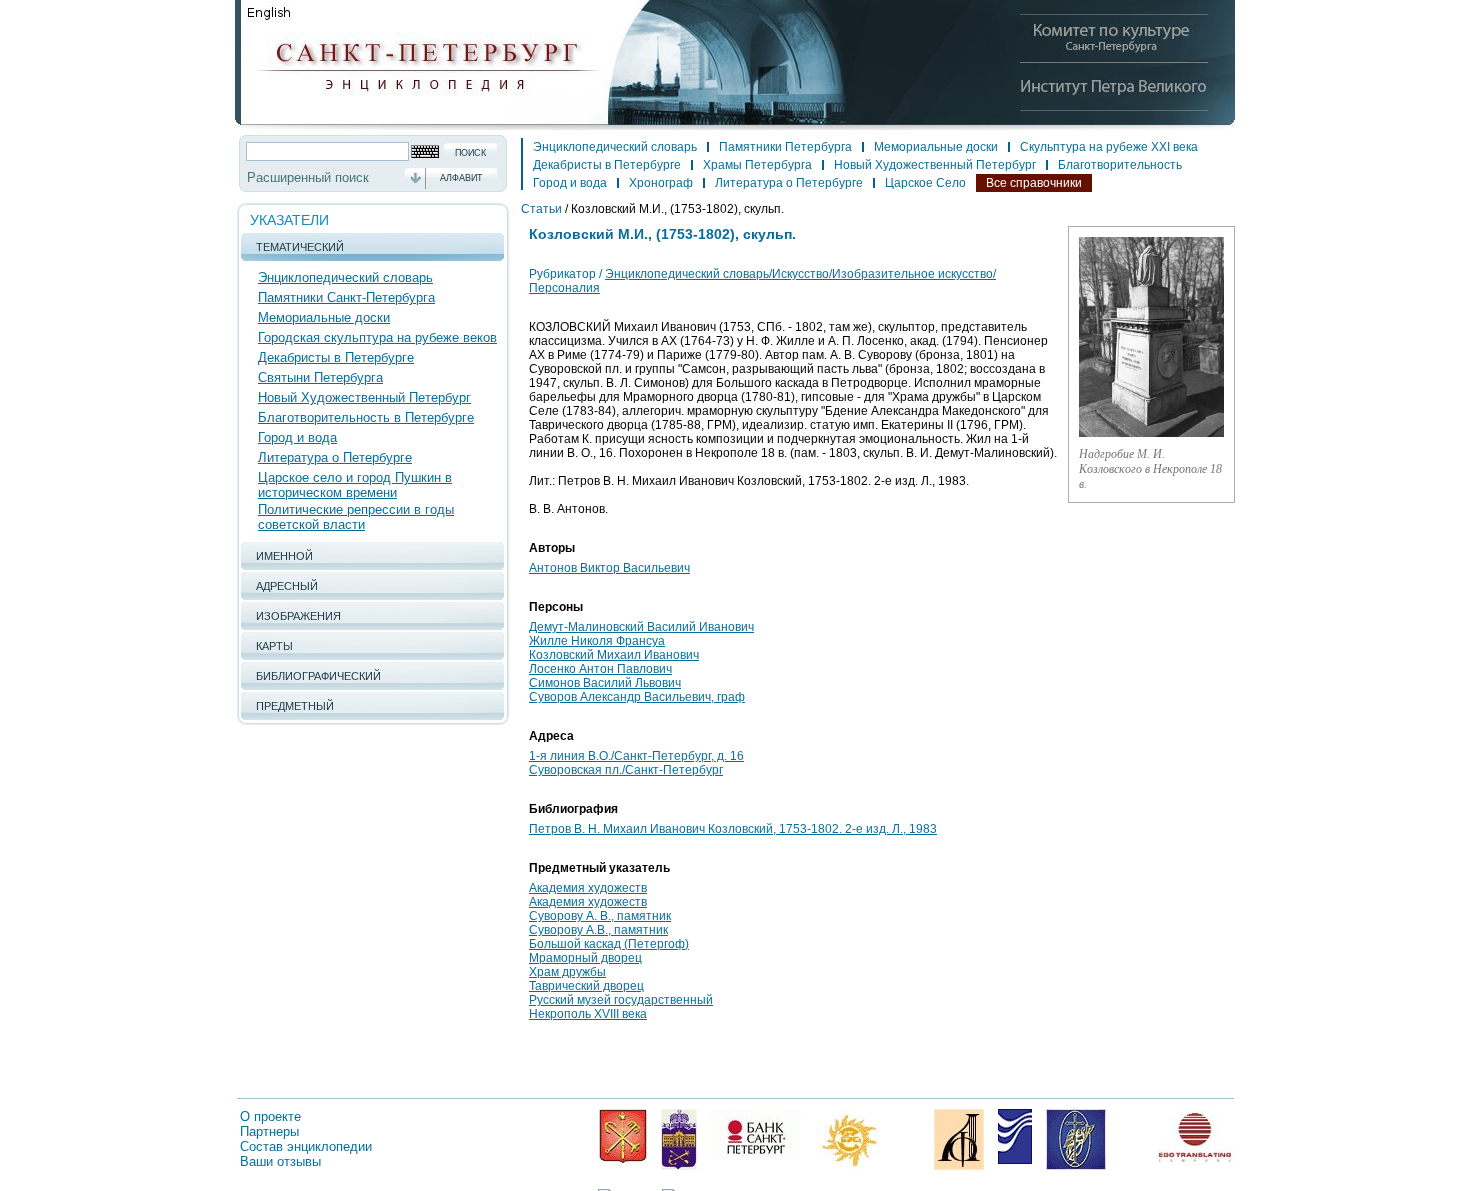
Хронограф (661, 183)
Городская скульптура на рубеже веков (377, 337)
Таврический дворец (586, 986)
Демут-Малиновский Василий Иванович (641, 627)
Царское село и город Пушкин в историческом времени (355, 485)
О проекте (270, 1116)
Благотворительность (1120, 165)
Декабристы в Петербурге (336, 357)
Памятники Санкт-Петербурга (346, 297)
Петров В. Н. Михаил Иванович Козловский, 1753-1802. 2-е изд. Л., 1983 (733, 829)
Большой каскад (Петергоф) (609, 944)
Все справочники (1034, 183)
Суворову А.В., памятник (598, 930)
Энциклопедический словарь (345, 277)
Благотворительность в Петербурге (366, 417)
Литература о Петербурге (335, 457)
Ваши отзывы (280, 1161)
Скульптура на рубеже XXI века (1109, 147)
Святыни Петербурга (320, 377)
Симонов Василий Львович (605, 683)
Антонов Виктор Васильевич (609, 568)
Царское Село (925, 183)
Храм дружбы (567, 972)
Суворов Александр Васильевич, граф (637, 697)
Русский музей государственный (621, 1000)
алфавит (461, 178)
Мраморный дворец (585, 958)
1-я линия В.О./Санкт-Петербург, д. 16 (636, 756)
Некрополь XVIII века (588, 1014)
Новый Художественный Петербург (364, 397)
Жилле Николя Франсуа (597, 641)
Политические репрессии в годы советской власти (356, 517)
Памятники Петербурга (785, 147)
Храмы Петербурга (757, 165)
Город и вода (297, 437)
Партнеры (269, 1131)
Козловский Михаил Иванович (614, 655)
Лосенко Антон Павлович (600, 669)
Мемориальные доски (324, 317)
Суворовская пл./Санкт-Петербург (626, 770)
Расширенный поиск (308, 177)
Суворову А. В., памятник (600, 916)
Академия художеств (588, 888)
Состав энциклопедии (306, 1146)
